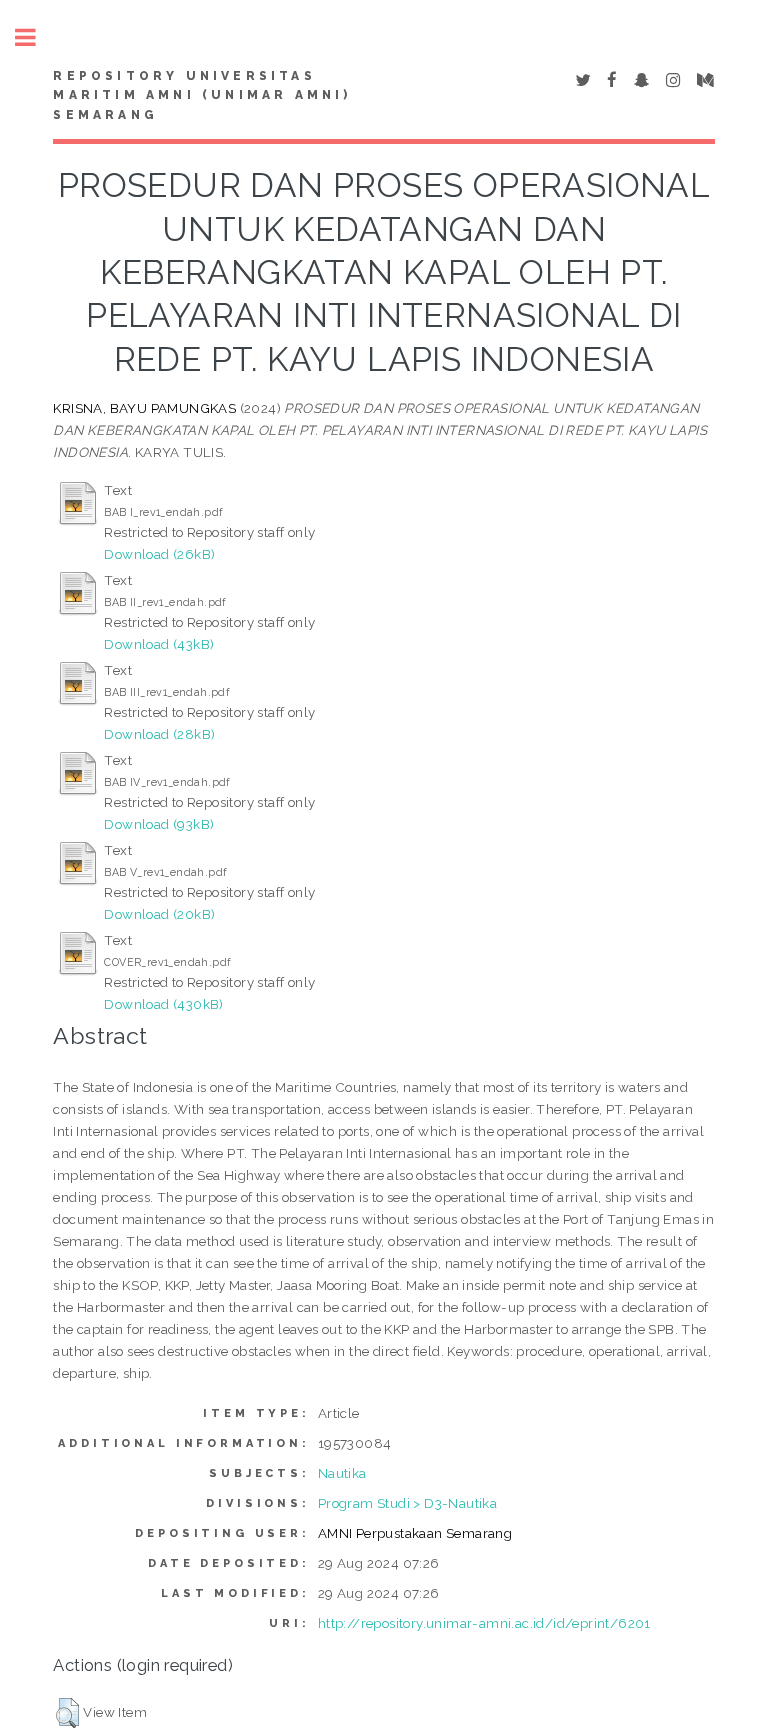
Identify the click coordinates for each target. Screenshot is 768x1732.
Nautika (342, 1473)
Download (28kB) (159, 734)
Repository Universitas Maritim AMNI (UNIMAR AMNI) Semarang (202, 96)
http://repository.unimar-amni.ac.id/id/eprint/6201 (484, 1623)
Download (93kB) (159, 824)
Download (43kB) (159, 644)
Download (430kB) (163, 1004)
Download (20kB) (159, 914)
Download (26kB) (159, 554)
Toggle (36, 37)
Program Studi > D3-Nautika (407, 1503)
